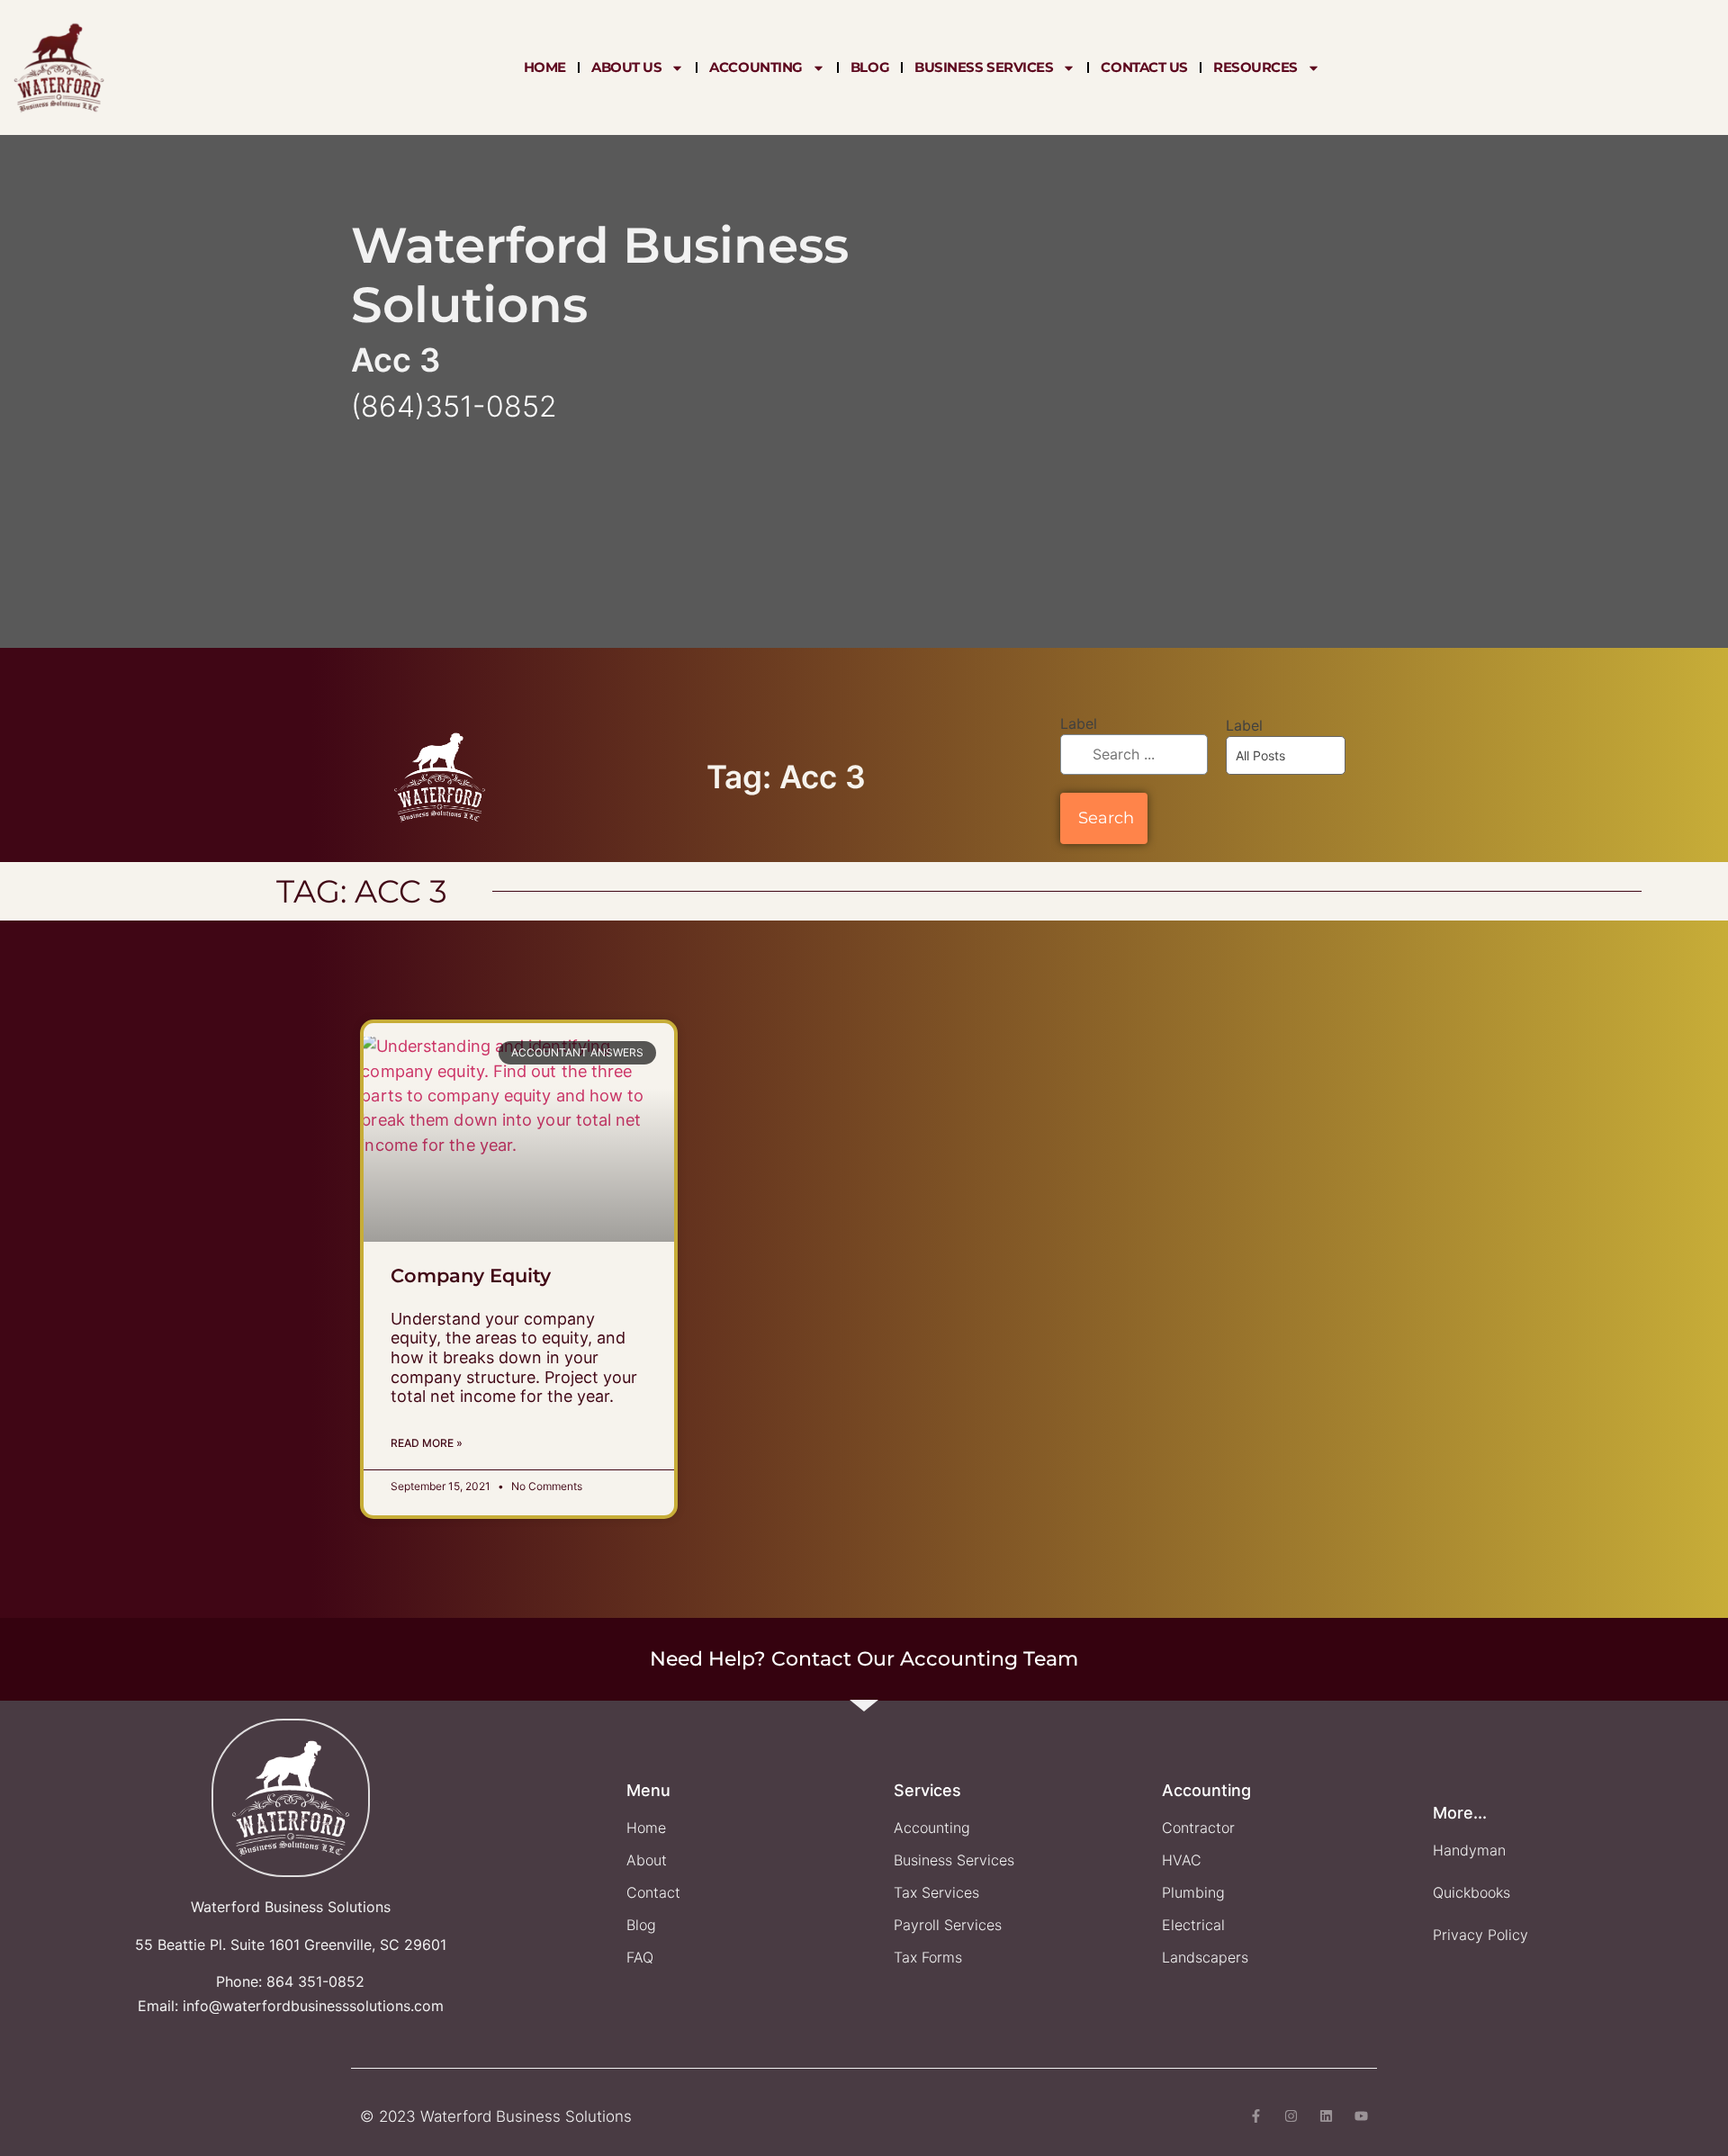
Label (1079, 723)
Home (545, 67)
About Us (626, 67)
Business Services (984, 67)
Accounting (756, 67)
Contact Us (1144, 67)
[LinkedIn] (1326, 2116)
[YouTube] (1361, 2116)
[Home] (59, 67)
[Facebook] (1256, 2116)
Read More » (427, 1443)
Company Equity (471, 1276)
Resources (1255, 67)
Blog (870, 67)
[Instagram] (1291, 2116)
